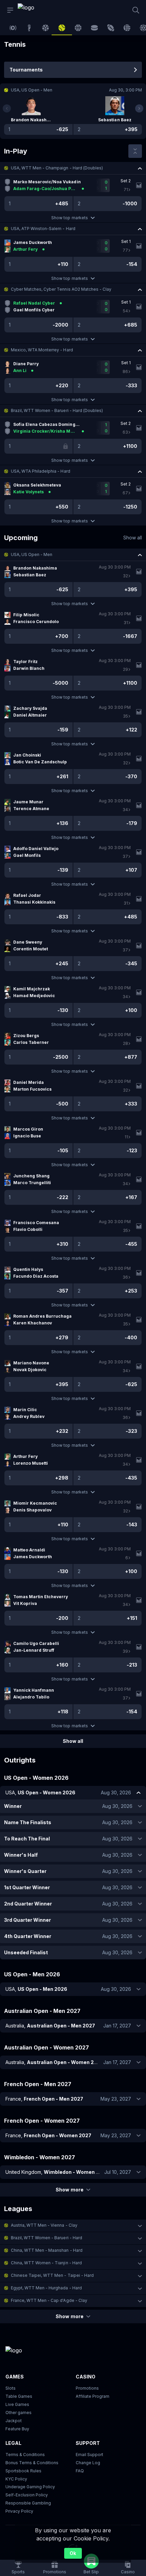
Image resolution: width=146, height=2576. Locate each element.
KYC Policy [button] (16, 2479)
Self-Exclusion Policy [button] (27, 2495)
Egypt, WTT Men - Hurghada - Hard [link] (46, 2288)
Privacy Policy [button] (19, 2511)
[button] (73, 168)
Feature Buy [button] (17, 2429)
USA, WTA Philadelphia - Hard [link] (41, 471)
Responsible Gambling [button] (28, 2503)
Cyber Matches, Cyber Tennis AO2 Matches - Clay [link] (61, 289)
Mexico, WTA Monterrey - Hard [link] (42, 350)
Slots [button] (11, 2388)
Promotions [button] (87, 2388)
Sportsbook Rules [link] (23, 2471)
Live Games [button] (17, 2404)
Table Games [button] (19, 2396)
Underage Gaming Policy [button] (30, 2487)
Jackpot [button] (14, 2421)
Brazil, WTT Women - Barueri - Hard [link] (47, 2238)
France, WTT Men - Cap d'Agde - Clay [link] (49, 2300)
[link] (33, 10)
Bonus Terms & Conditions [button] (32, 2463)
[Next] (139, 108)
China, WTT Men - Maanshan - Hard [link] (47, 2250)
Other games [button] (19, 2413)
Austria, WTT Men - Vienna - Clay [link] (44, 2225)
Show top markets (69, 218)
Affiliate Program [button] (93, 2396)
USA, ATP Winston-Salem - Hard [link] (43, 229)
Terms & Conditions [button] (25, 2455)
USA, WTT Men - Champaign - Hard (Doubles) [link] (57, 168)
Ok (73, 2553)
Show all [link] (133, 538)
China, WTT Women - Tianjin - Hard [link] (46, 2263)
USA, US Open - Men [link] (32, 554)
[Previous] (7, 108)
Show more (69, 2190)
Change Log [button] (88, 2463)
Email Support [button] (89, 2455)
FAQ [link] (80, 2471)
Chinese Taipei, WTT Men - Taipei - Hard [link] (52, 2275)
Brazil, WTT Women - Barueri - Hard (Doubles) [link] (57, 410)
